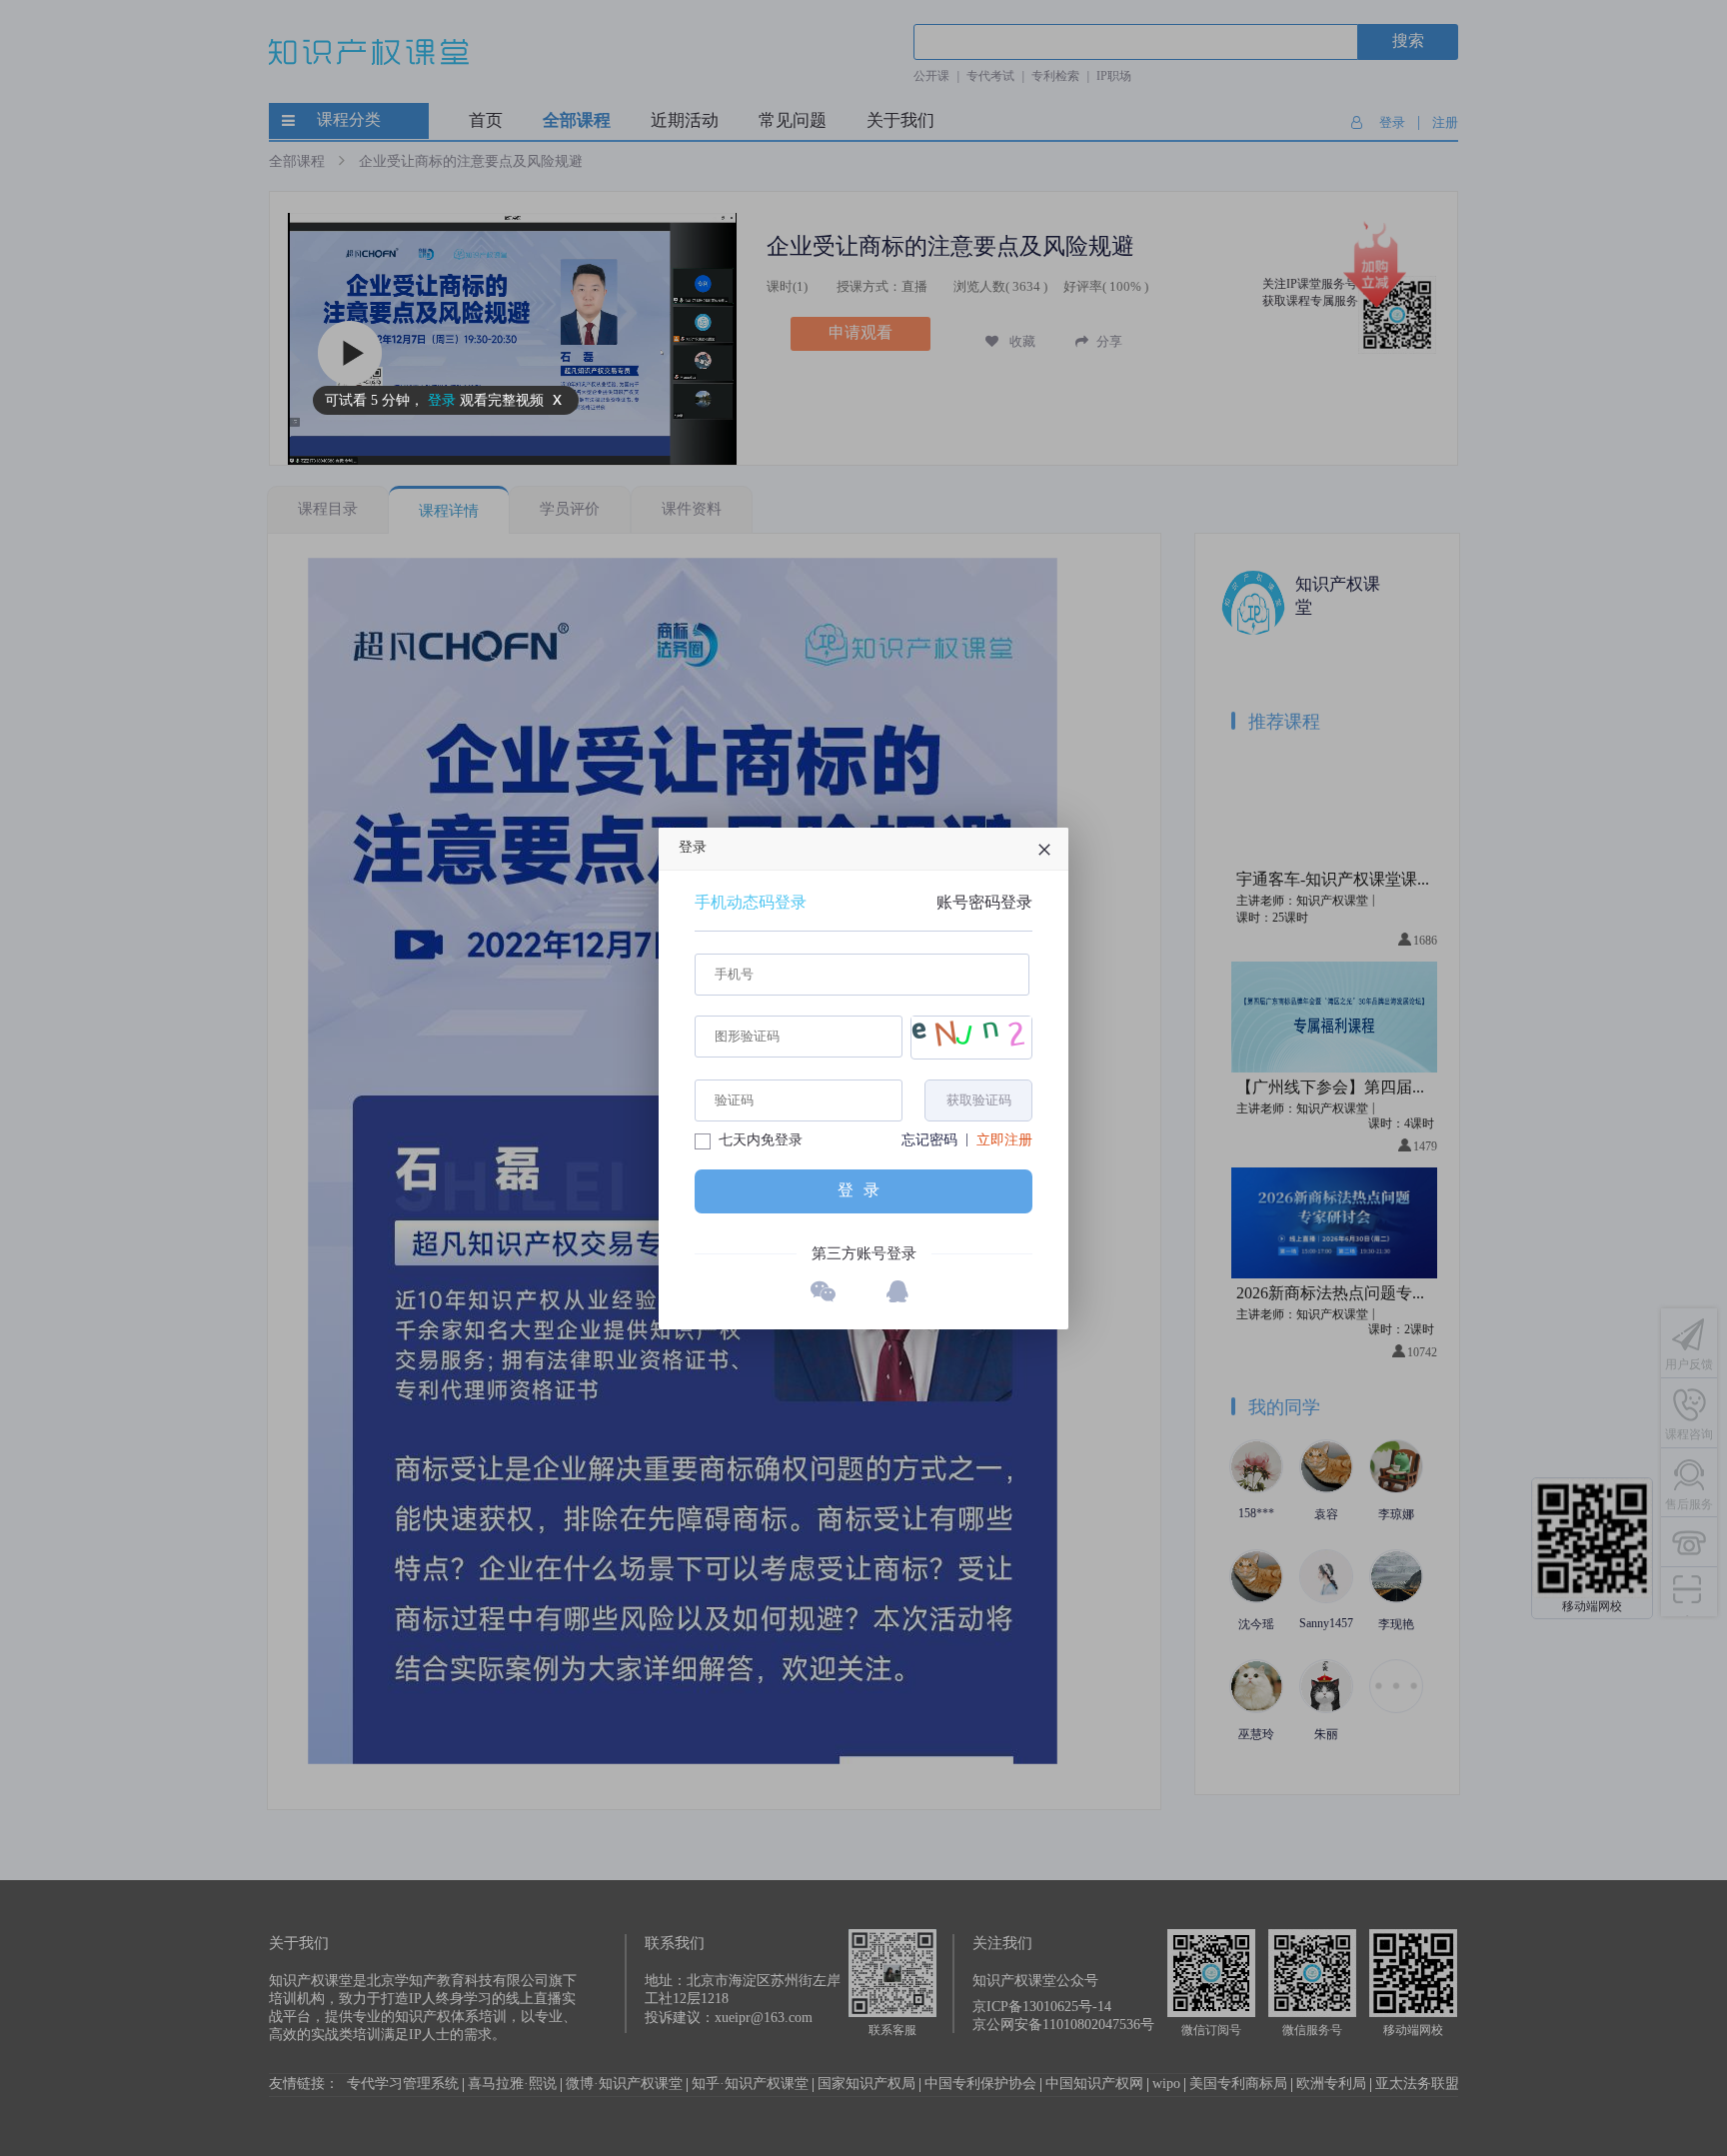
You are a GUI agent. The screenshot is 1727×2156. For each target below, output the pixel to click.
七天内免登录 (761, 1141)
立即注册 (1004, 1141)
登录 (863, 1190)
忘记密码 (929, 1141)
